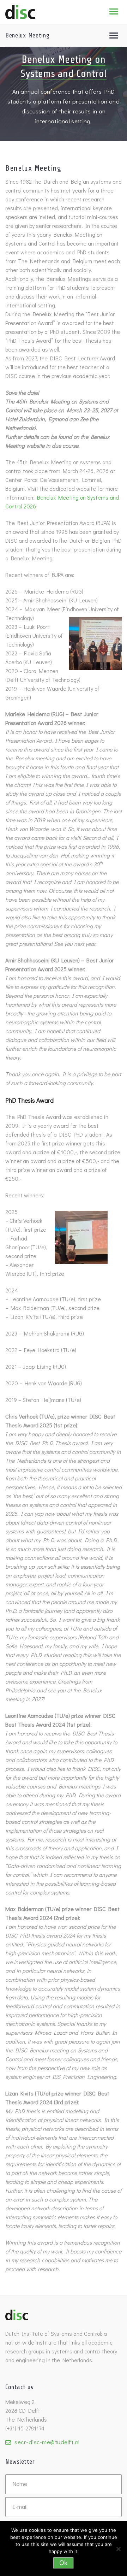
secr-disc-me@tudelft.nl (47, 2442)
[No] (118, 2549)
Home (40, 16)
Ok (64, 2563)
